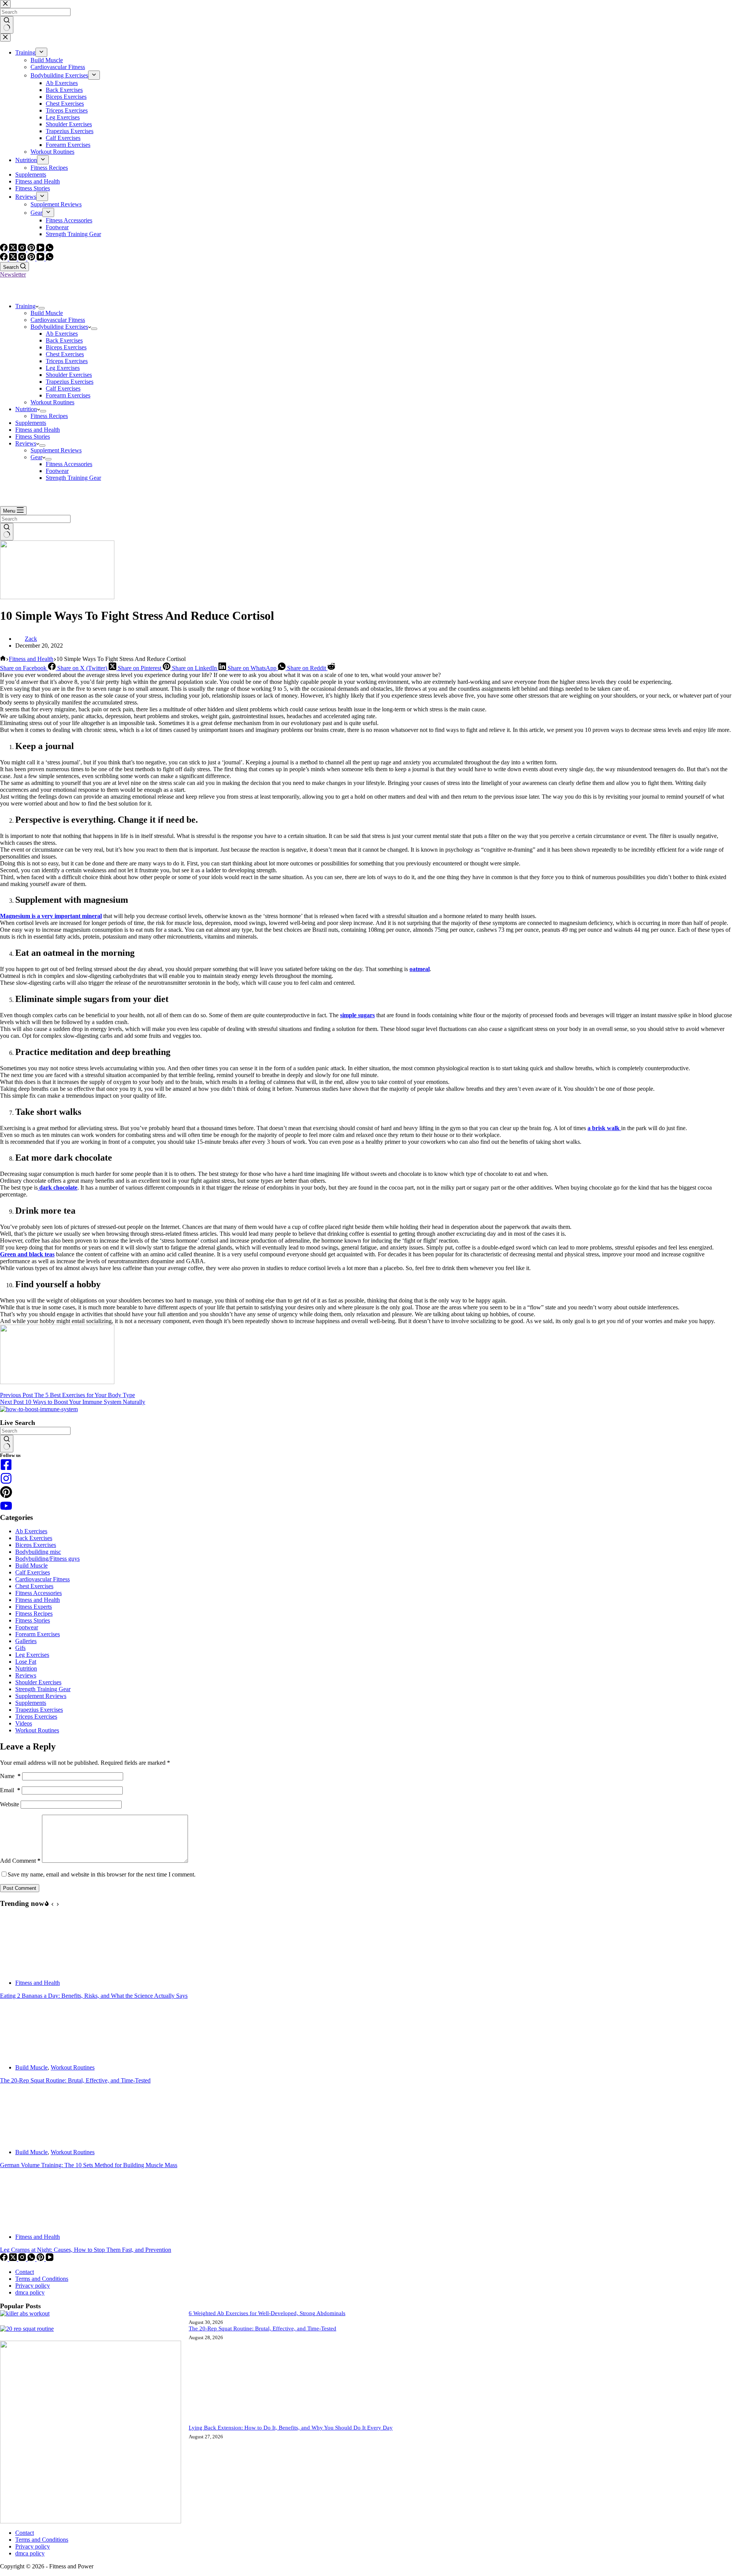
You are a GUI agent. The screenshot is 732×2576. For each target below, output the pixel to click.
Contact (25, 2272)
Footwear (57, 471)
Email (10, 1790)
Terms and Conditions (42, 2279)
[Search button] (7, 532)
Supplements (31, 423)
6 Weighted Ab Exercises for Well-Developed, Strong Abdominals (267, 2313)
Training (25, 306)
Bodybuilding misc (38, 1552)
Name (10, 1776)
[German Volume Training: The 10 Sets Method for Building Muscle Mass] (29, 2139)
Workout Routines (52, 402)
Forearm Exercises (68, 395)
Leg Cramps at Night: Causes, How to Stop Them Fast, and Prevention (86, 2250)
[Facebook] (5, 258)
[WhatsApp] (50, 258)
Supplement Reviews (56, 450)
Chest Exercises (65, 354)
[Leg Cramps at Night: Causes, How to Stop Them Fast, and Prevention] (29, 2224)
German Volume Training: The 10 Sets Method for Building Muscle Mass (89, 2165)
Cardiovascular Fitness (58, 320)
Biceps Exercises (66, 347)
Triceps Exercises (67, 361)
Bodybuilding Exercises (59, 327)
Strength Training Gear (73, 478)
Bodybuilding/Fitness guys (47, 1559)
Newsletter (13, 274)
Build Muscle (47, 313)
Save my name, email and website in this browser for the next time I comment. (102, 1874)
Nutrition (26, 409)
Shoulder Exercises (69, 375)
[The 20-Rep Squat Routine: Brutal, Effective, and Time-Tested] (29, 2054)
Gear (36, 457)
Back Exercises (64, 340)
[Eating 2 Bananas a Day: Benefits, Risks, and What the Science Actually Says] (29, 1970)
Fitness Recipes (49, 416)
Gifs (20, 1648)
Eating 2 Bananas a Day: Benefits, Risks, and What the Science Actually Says (94, 1996)
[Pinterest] (32, 258)
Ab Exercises (62, 334)
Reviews (26, 443)
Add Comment (20, 1861)
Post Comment (20, 1888)
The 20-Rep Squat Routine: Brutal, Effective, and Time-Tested (75, 2080)
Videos (24, 1723)
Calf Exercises (63, 388)
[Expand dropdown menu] (42, 308)
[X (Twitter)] (14, 258)
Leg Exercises (63, 368)
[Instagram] (23, 258)
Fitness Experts (34, 1607)
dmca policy (30, 2292)
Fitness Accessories (69, 464)
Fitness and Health (38, 430)
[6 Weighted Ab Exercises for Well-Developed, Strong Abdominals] (25, 2313)
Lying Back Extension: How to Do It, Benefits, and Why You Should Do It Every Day (291, 2428)
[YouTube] (41, 258)
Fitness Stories (33, 437)
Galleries (26, 1641)
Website (10, 1804)
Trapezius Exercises (70, 382)
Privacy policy (33, 2286)
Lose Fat (26, 1662)
